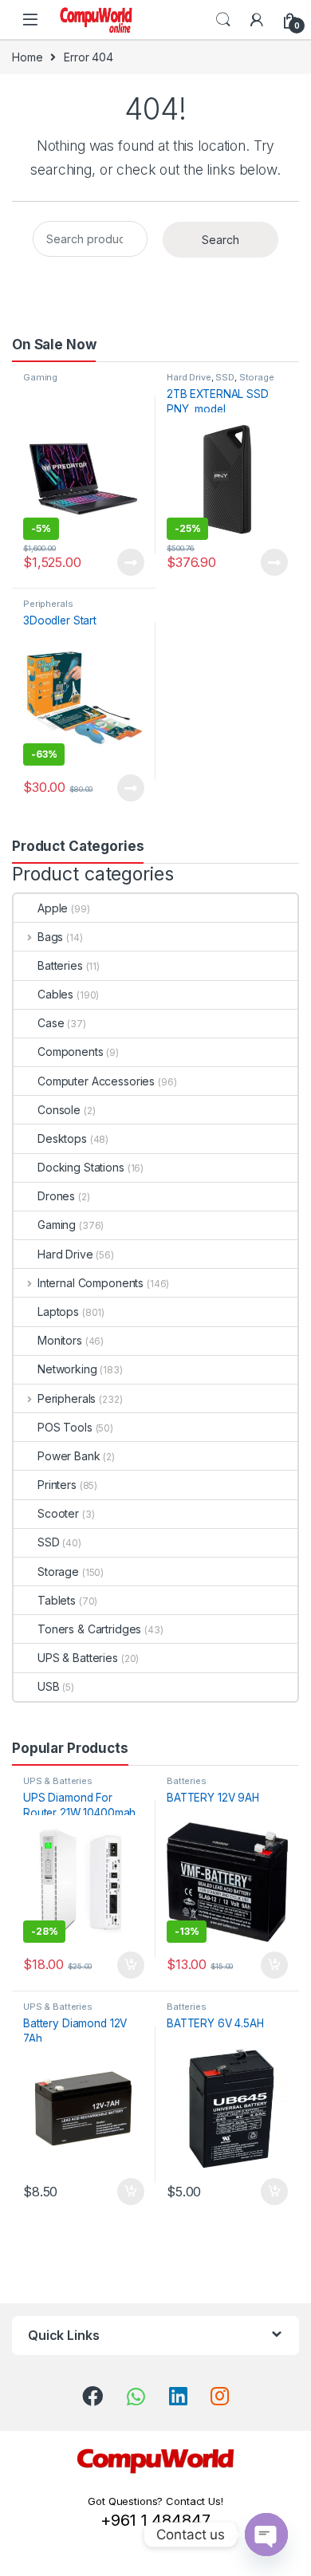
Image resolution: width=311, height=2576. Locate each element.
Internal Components (91, 1283)
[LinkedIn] (178, 2396)
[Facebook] (93, 2396)
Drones (56, 1196)
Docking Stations (81, 1167)
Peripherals (48, 604)
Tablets (57, 1600)
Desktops (62, 1138)
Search (223, 20)
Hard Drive (189, 377)
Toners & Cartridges (89, 1629)
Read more (131, 562)
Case (51, 1023)
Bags (50, 937)
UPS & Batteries (78, 1658)
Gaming (40, 377)
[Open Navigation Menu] (30, 20)
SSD (225, 377)
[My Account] (257, 20)
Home (27, 57)
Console (59, 1110)
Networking (67, 1369)
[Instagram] (220, 2396)
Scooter (58, 1513)
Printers (57, 1485)
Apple (53, 908)
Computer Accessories (96, 1081)
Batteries (60, 965)
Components (71, 1052)
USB (49, 1686)
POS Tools (65, 1427)
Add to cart (131, 1965)
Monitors (60, 1340)
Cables (55, 994)
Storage (257, 377)
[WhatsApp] (136, 2397)
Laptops (58, 1312)
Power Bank (69, 1456)
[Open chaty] (266, 2535)
